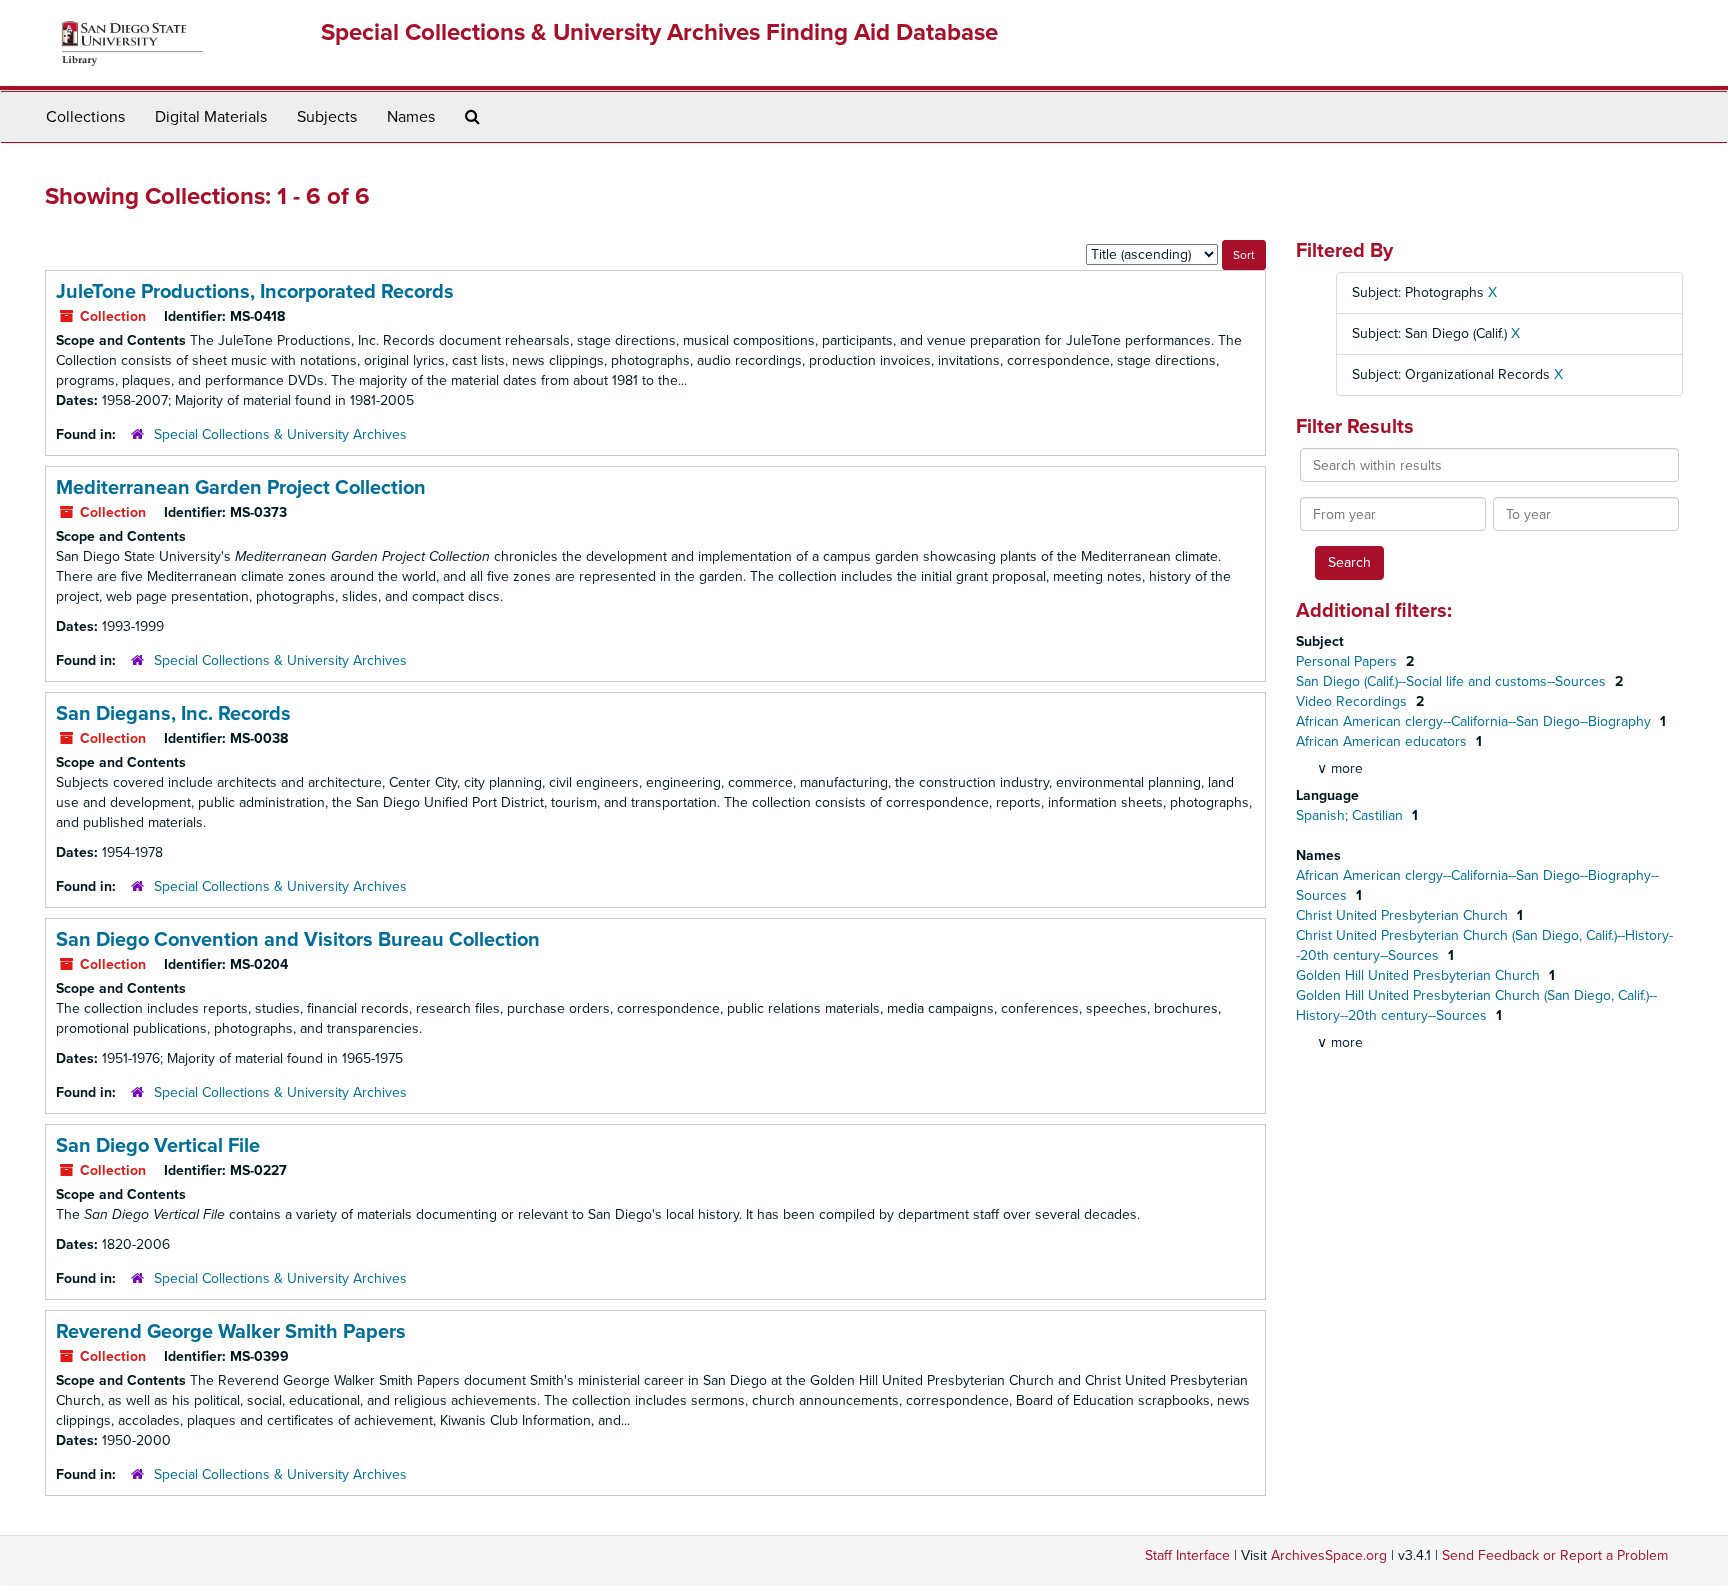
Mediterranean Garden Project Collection (241, 488)
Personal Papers (1348, 661)
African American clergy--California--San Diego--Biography (1475, 721)
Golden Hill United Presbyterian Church (1420, 975)
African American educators (1383, 741)
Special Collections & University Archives (280, 434)
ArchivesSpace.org (1329, 1555)
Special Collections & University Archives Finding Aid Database (659, 32)
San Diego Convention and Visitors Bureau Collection (298, 940)
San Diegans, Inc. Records (173, 714)
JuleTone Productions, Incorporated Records (255, 292)
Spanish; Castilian (1351, 815)
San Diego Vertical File (158, 1146)
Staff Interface (1187, 1555)
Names (411, 117)
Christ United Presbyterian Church (1404, 915)
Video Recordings (1353, 701)
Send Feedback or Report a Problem (1555, 1555)
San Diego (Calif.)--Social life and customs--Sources (1453, 681)
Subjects (327, 117)
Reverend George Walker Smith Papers (231, 1332)
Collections (85, 117)
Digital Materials (211, 117)
